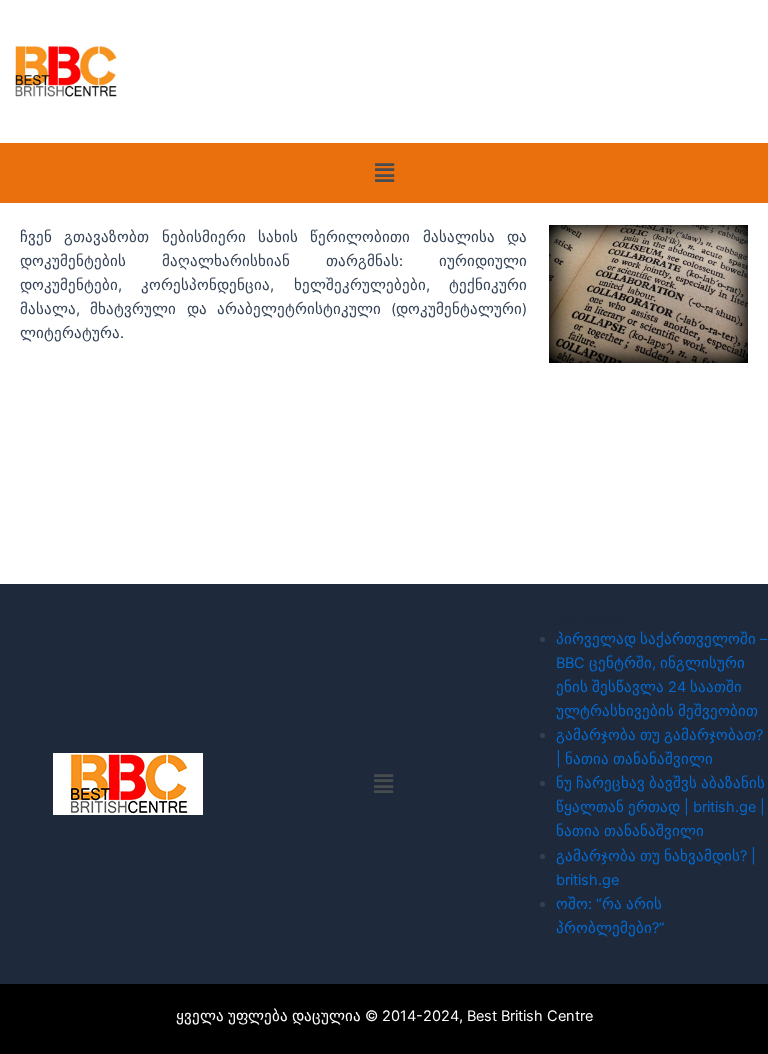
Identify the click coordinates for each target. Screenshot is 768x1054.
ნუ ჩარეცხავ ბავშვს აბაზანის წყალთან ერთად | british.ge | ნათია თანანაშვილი (660, 807)
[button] (384, 172)
